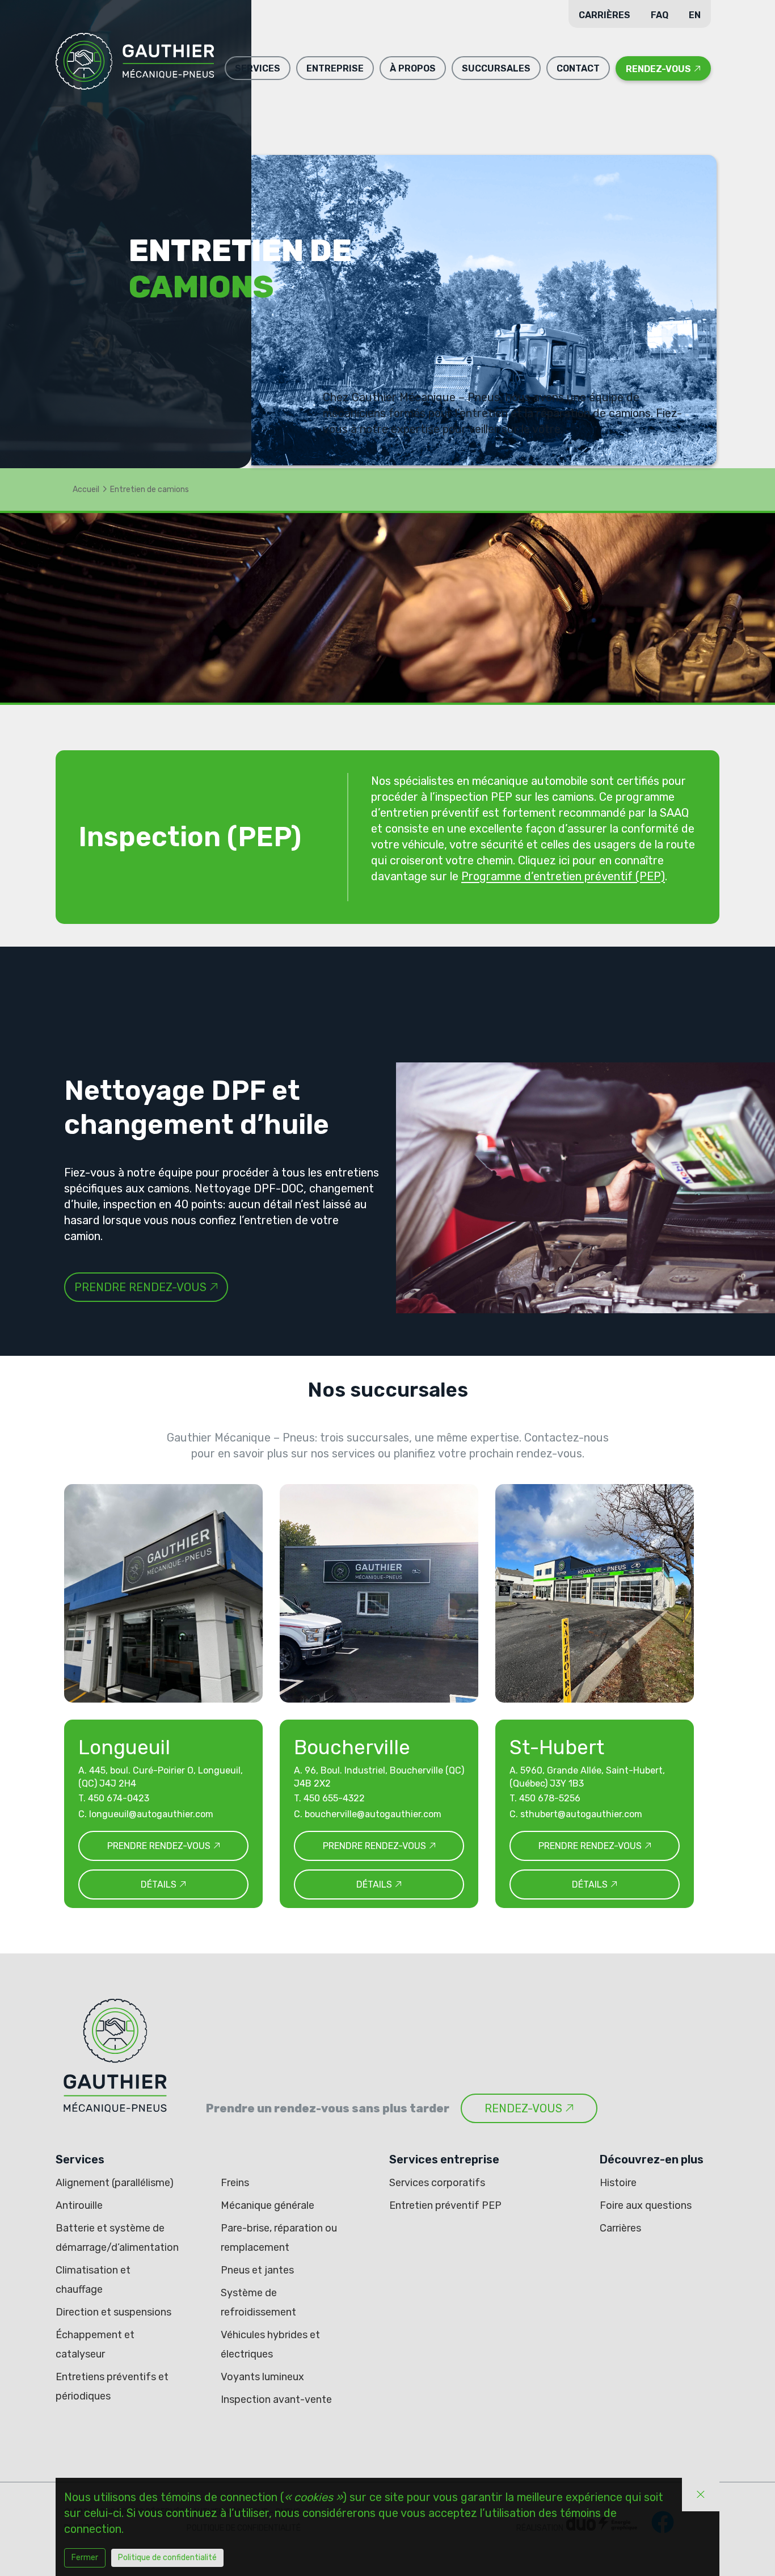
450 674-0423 (119, 1798)
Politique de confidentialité (167, 2558)
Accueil (86, 489)
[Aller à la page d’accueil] (135, 64)
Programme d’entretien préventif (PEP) (563, 876)
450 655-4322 (334, 1798)
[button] (258, 68)
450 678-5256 (550, 1798)
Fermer (85, 2558)
